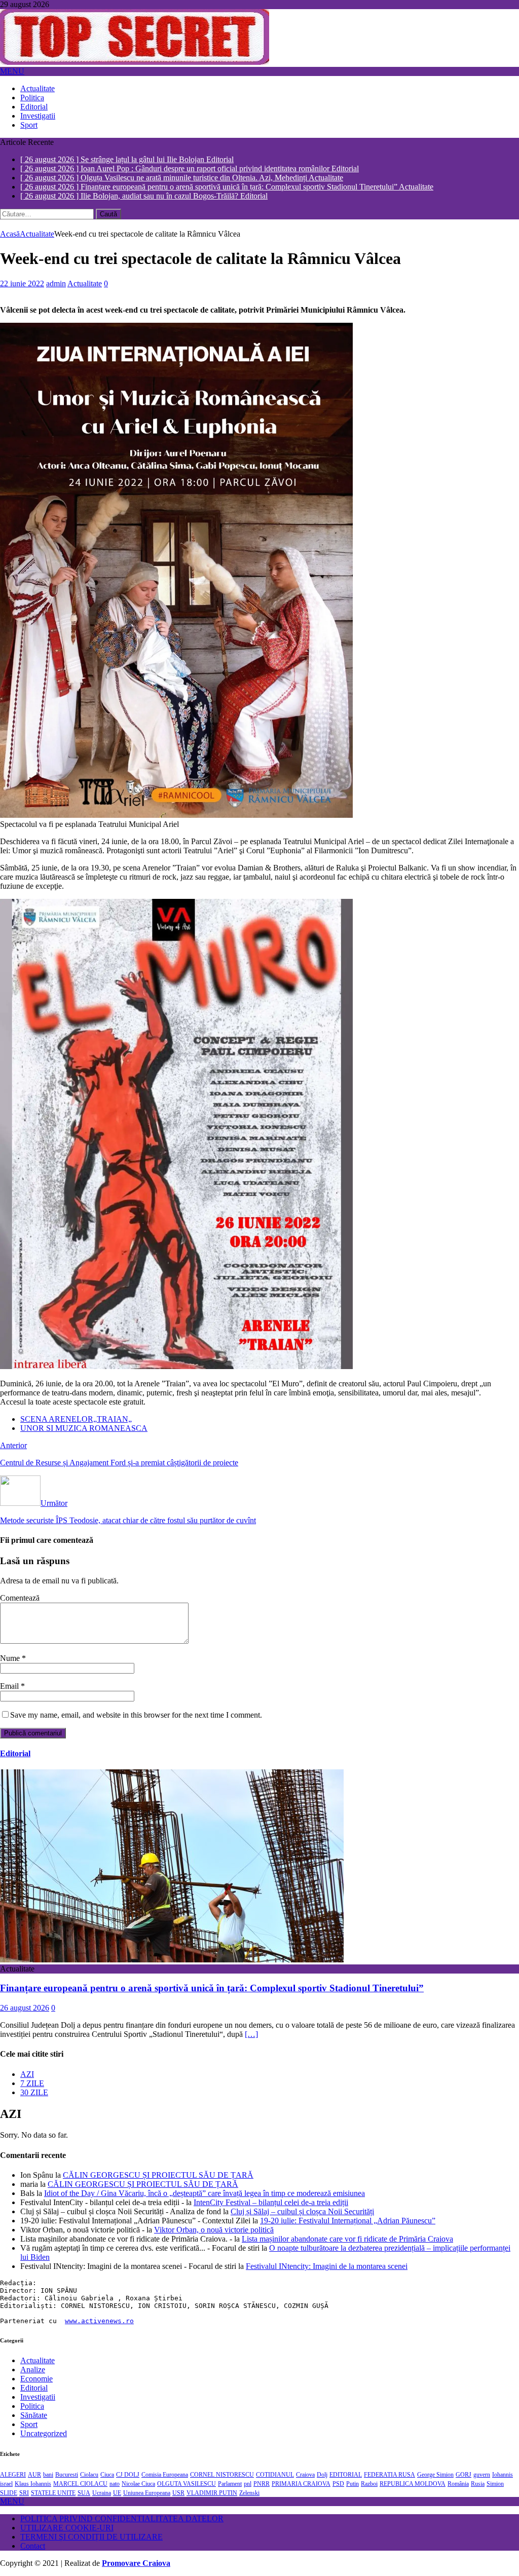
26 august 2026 (25, 2008)
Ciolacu (89, 2475)
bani (48, 2475)
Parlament (230, 2484)
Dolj (322, 2475)
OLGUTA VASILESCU (187, 2484)
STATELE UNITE (53, 2493)
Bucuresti (67, 2475)
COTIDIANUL (275, 2475)
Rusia (478, 2484)
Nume (11, 1658)
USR (178, 2493)
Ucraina (102, 2493)
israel (6, 2484)
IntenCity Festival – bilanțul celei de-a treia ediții (271, 2202)
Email (10, 1686)
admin (56, 283)
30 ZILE (34, 2092)
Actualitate (38, 88)
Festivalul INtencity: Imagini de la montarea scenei (327, 2266)
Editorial (34, 107)
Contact (33, 2546)
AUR (34, 2475)
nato (115, 2484)
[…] (251, 2034)
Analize (33, 2370)
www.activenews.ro (99, 2321)
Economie (36, 2379)
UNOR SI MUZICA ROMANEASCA (84, 1428)
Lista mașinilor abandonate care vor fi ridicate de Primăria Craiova (347, 2239)
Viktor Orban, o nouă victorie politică (214, 2230)
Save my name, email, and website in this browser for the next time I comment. (136, 1715)
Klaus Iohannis (33, 2484)
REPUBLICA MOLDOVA (413, 2484)
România (458, 2484)
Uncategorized (44, 2433)
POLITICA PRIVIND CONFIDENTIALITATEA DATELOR (122, 2518)
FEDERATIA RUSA (390, 2475)
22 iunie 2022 (22, 283)
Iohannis (503, 2475)
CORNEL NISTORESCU (222, 2475)
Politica (32, 98)
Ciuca (107, 2475)
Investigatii (38, 116)
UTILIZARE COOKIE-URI (67, 2528)
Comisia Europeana (165, 2475)
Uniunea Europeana (147, 2493)
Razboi (369, 2484)
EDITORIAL (346, 2475)
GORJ (464, 2475)
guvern (482, 2475)
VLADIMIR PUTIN (212, 2493)
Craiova (305, 2475)
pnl (248, 2484)
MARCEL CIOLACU (80, 2484)
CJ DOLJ (128, 2475)
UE (117, 2493)
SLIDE (9, 2493)
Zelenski (249, 2493)
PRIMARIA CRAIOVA (301, 2484)
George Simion (435, 2475)
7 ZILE (32, 2083)
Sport (29, 125)
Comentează (20, 1598)
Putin (353, 2484)
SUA (84, 2493)
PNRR (262, 2484)
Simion (495, 2484)
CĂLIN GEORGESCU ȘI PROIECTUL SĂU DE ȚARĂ (158, 2175)
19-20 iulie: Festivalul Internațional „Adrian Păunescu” (348, 2221)
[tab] (270, 2074)
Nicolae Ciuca (138, 2484)
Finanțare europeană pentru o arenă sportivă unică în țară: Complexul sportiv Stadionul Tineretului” (212, 1988)
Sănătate (34, 2415)
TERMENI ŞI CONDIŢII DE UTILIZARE (91, 2537)
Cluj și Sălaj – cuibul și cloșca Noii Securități (302, 2211)
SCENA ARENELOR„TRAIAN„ (76, 1419)
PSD (338, 2484)
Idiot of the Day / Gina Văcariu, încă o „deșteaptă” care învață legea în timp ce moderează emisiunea (205, 2193)
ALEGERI (13, 2475)
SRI (24, 2493)
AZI (27, 2074)
